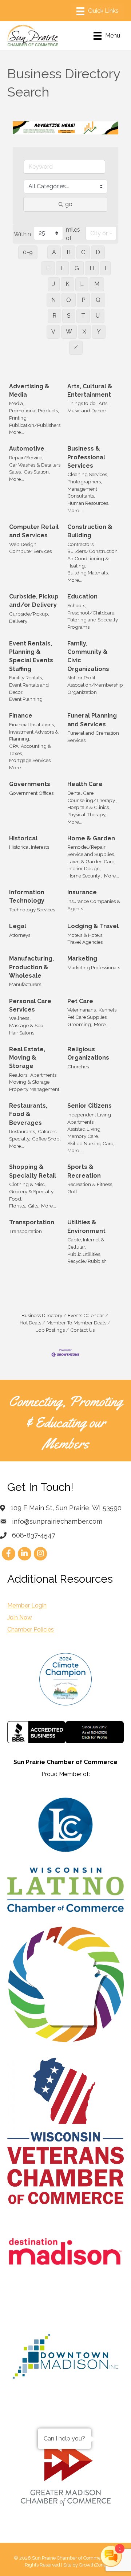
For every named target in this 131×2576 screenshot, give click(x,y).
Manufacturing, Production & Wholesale (31, 967)
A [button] (54, 252)
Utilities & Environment (86, 1226)
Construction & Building (90, 531)
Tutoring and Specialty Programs (93, 623)
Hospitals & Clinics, (89, 807)
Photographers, (85, 482)
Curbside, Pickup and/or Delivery (34, 601)
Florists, (18, 1206)
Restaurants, (23, 1131)
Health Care (85, 784)
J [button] (54, 284)
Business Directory (42, 1315)
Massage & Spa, (27, 1025)
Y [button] (99, 332)
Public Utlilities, (84, 1254)
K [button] (68, 284)
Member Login (27, 1605)
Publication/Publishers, (35, 425)
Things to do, (82, 403)
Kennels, (108, 1010)
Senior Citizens (90, 1106)
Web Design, (23, 544)
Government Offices (31, 793)
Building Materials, (88, 573)
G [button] (77, 268)
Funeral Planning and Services (92, 720)
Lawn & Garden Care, (91, 861)
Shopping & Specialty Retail (33, 1171)
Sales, (15, 472)
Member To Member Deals (76, 1323)
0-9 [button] (28, 252)
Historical (23, 838)
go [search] (69, 204)
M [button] (97, 284)
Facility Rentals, (26, 678)
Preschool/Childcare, (91, 613)
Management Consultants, (82, 492)
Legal (18, 926)
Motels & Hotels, (85, 935)
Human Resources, (88, 503)
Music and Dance (86, 411)
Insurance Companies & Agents (94, 905)
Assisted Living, (84, 1129)
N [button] (53, 300)
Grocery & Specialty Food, (31, 1195)
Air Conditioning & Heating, (88, 562)
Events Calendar (86, 1315)
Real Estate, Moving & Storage (27, 1058)
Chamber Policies (31, 1629)
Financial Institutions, (32, 724)
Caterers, (48, 1131)
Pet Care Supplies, (88, 1017)
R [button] (54, 316)
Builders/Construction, (93, 551)
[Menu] (98, 11)
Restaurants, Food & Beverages (28, 1114)
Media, (17, 403)
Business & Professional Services (86, 457)
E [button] (48, 268)
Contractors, (81, 544)
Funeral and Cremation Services (93, 737)
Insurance (82, 892)
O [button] (69, 300)
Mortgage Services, (30, 760)
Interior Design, (84, 868)
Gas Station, (37, 472)
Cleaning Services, (88, 474)
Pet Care (80, 1001)
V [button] (53, 332)
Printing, (18, 418)
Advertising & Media (29, 390)
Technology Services (32, 910)
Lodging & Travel (93, 926)
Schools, (77, 605)
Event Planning (26, 699)
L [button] (82, 284)
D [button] (98, 252)
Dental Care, (81, 793)
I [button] (105, 268)
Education (82, 596)
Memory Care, (83, 1136)
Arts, (104, 403)
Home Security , (85, 876)
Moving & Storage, (30, 1082)
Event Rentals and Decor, (29, 688)
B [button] (69, 252)
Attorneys (20, 935)
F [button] (62, 268)
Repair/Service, (26, 458)
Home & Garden (91, 838)
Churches (78, 1067)
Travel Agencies (85, 942)
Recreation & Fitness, (90, 1184)
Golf (72, 1191)
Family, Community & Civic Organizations (88, 656)
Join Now (20, 1617)
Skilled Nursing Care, (91, 1143)
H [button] (92, 268)
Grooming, (80, 1024)
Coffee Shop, (46, 1139)
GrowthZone (93, 2565)
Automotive (27, 449)
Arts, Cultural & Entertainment (90, 390)
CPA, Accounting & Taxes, (30, 750)
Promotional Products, (34, 411)
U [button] (98, 316)
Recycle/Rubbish (87, 1261)
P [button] (83, 300)
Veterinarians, (82, 1010)
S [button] (69, 316)
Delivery (18, 621)
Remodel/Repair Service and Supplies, (91, 851)
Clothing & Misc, (27, 1184)
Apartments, (44, 1075)
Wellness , (20, 1018)
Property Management (34, 1089)
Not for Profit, (82, 678)
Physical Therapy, (87, 814)
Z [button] (76, 347)
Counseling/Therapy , (92, 800)
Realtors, (19, 1075)
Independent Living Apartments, (89, 1118)
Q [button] (98, 300)
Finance (21, 716)
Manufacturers (25, 984)
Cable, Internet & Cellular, (86, 1243)
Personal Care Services (30, 1005)
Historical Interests (29, 847)
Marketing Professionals (94, 967)
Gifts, (34, 1206)
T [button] (83, 316)
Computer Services (30, 551)
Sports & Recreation (84, 1171)
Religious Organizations (88, 1053)
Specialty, (20, 1139)
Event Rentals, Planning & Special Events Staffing (31, 656)
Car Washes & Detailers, (35, 465)
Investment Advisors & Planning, (34, 735)
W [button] (69, 332)
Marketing (82, 959)
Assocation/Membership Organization (95, 688)
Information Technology (27, 896)
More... (17, 432)
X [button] (84, 332)
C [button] (83, 252)
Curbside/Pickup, (29, 614)
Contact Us (82, 1330)
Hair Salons (22, 1033)
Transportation (32, 1222)
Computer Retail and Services (34, 531)
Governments (30, 784)
